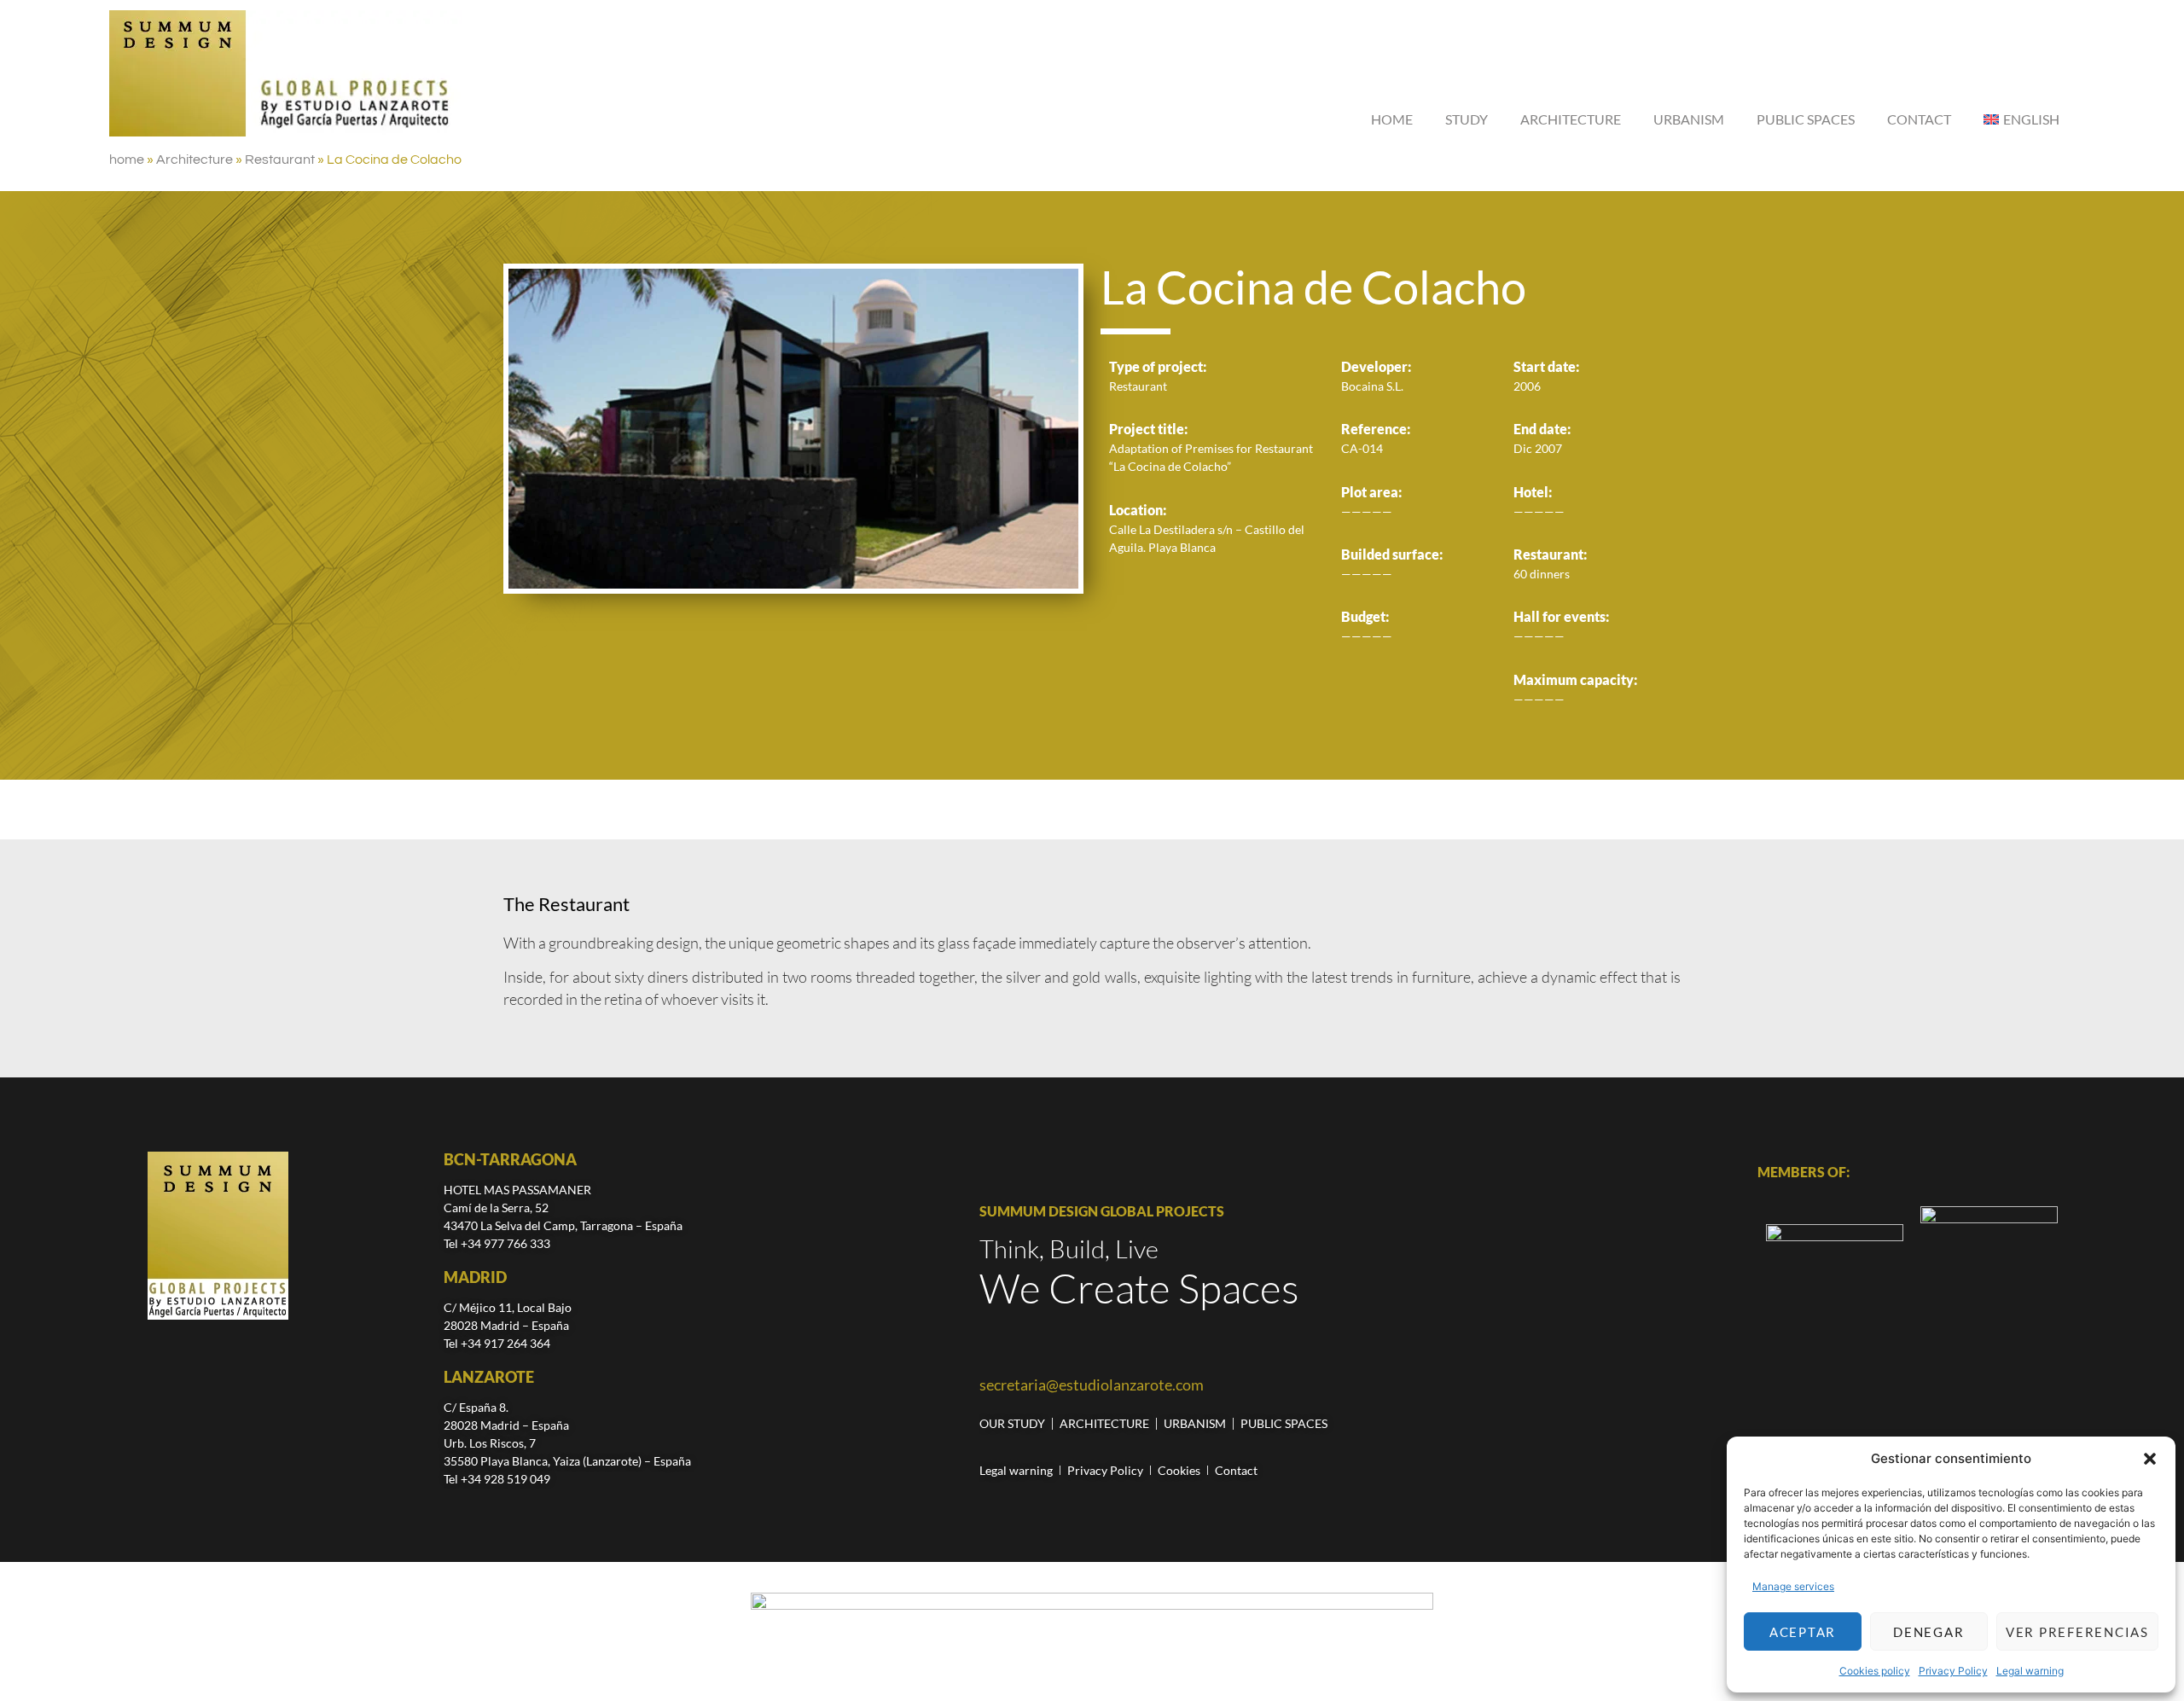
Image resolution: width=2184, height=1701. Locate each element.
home (127, 160)
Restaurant (280, 160)
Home (1392, 119)
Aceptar (1803, 1632)
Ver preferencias (2077, 1632)
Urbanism (1689, 119)
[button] (2150, 1459)
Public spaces (1806, 119)
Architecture (1571, 119)
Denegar (1928, 1632)
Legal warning (2030, 1671)
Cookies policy (1875, 1671)
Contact (1919, 119)
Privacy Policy (1953, 1671)
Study (1467, 119)
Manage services (1793, 1586)
